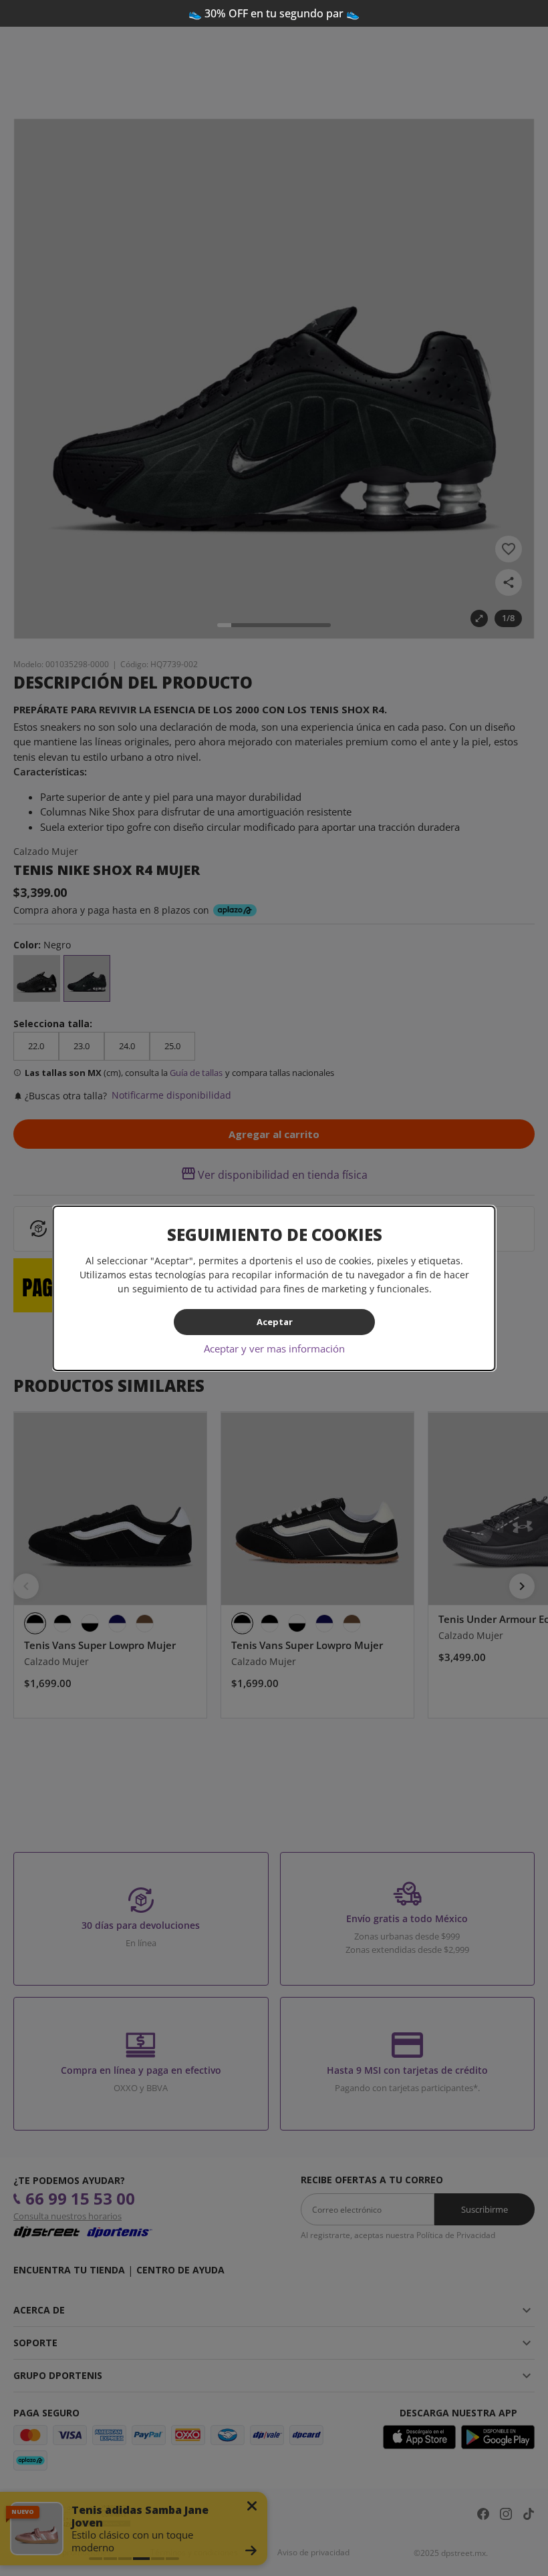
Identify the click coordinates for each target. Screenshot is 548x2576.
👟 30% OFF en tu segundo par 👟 (274, 13)
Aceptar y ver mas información (274, 1348)
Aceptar (274, 1322)
